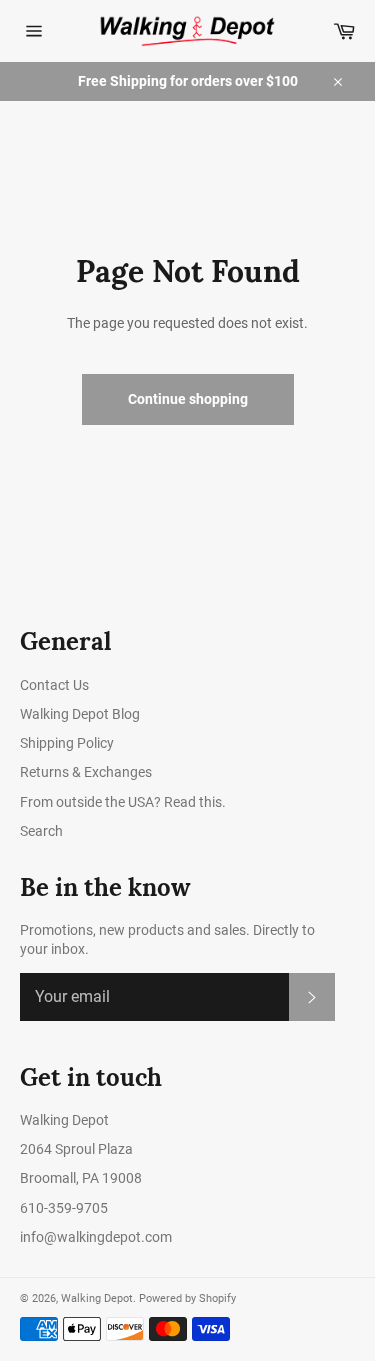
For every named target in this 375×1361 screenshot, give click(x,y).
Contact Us (54, 685)
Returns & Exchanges (86, 772)
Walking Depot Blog (80, 714)
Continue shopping (188, 399)
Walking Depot (97, 1298)
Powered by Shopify (187, 1298)
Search (41, 831)
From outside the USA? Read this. (123, 802)
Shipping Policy (67, 743)
